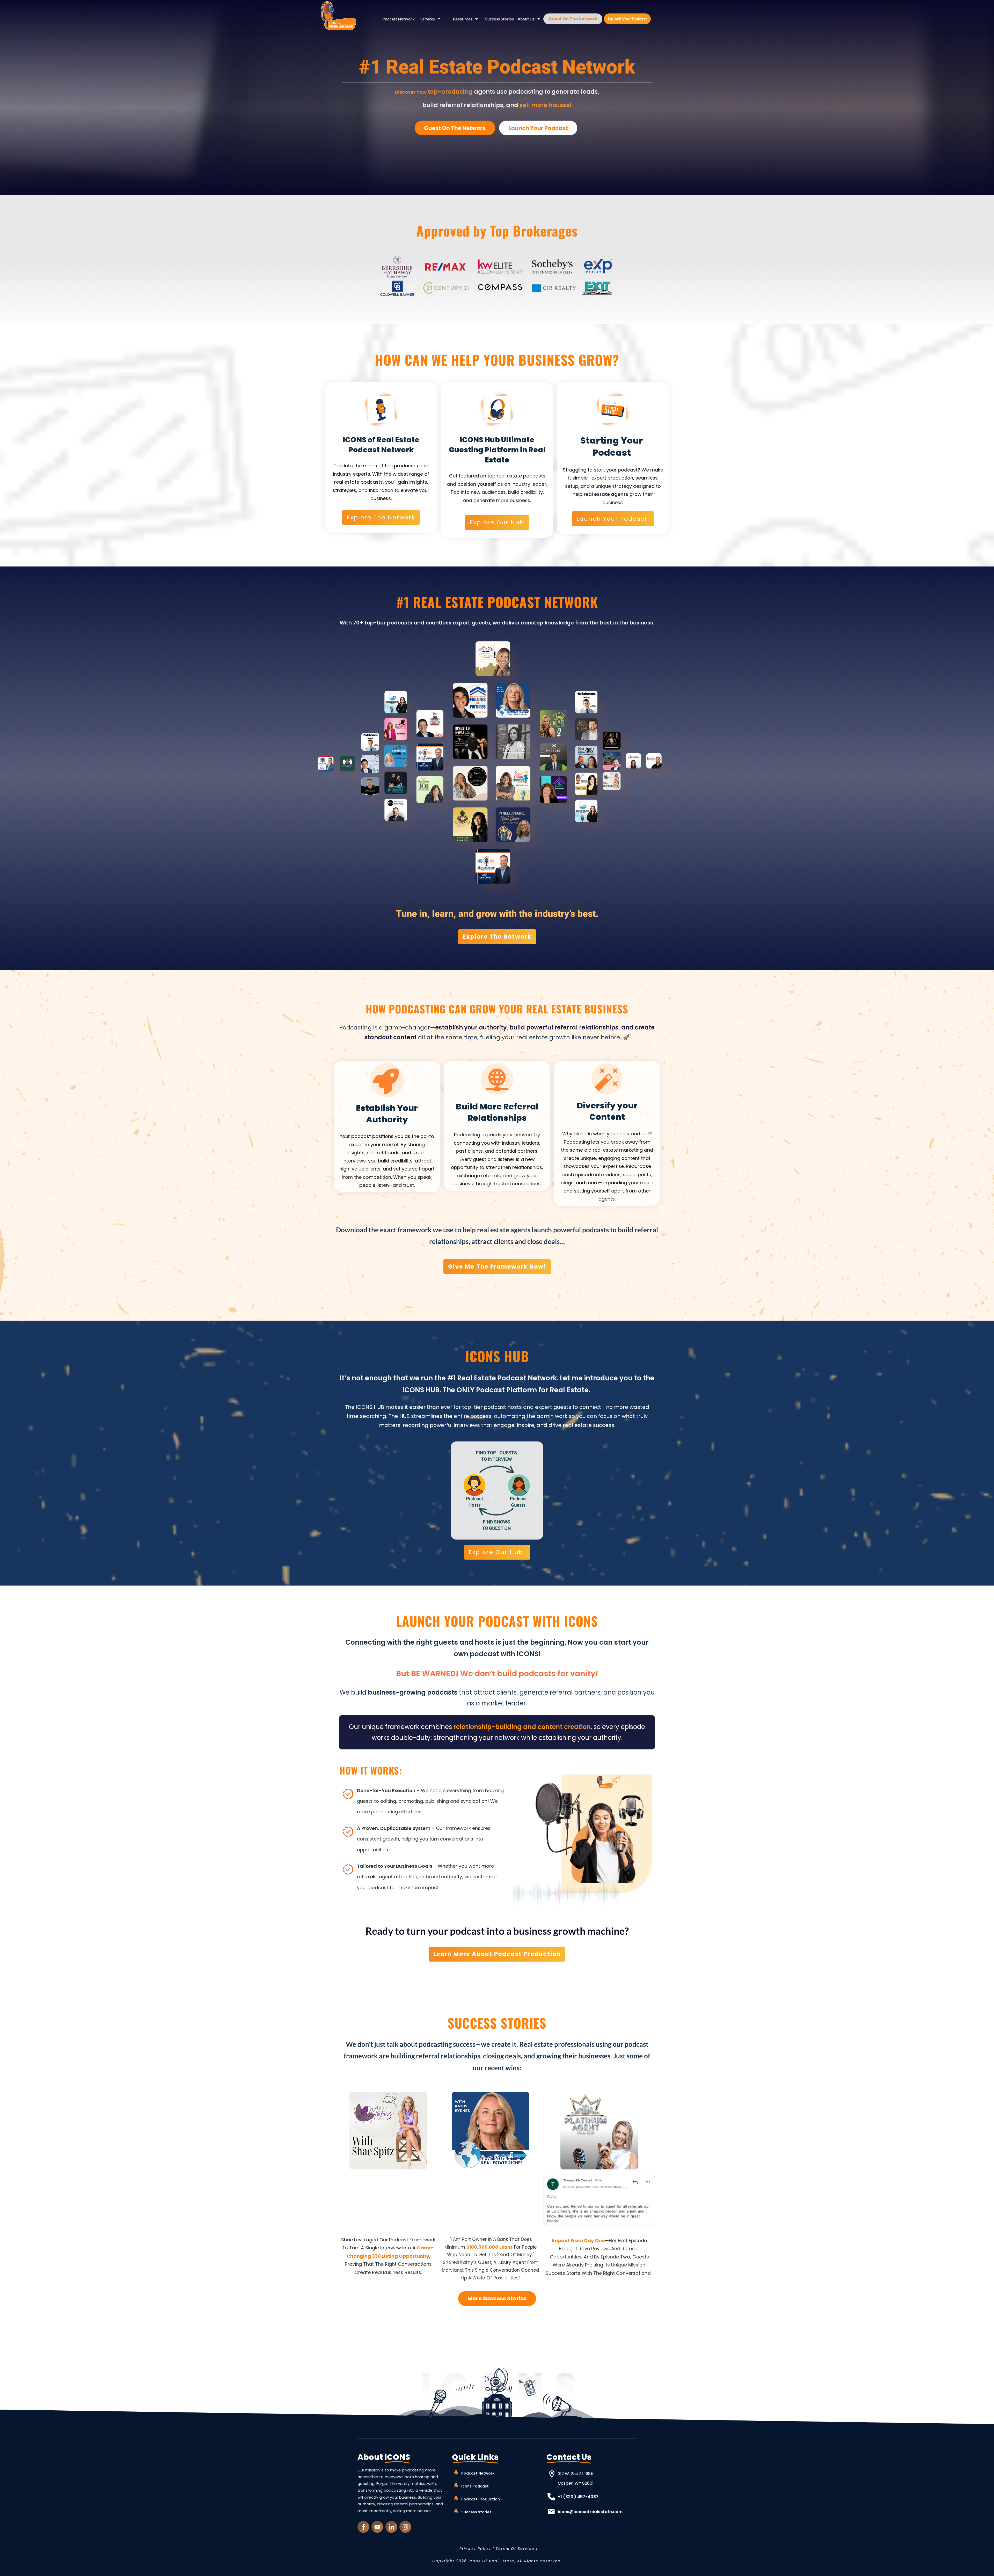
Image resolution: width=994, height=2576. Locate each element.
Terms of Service (515, 2549)
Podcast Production (481, 2499)
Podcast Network (478, 2473)
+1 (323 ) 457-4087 (578, 2497)
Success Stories (476, 2512)
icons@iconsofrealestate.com (590, 2512)
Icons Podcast (475, 2486)
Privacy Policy (475, 2549)
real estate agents (606, 494)
